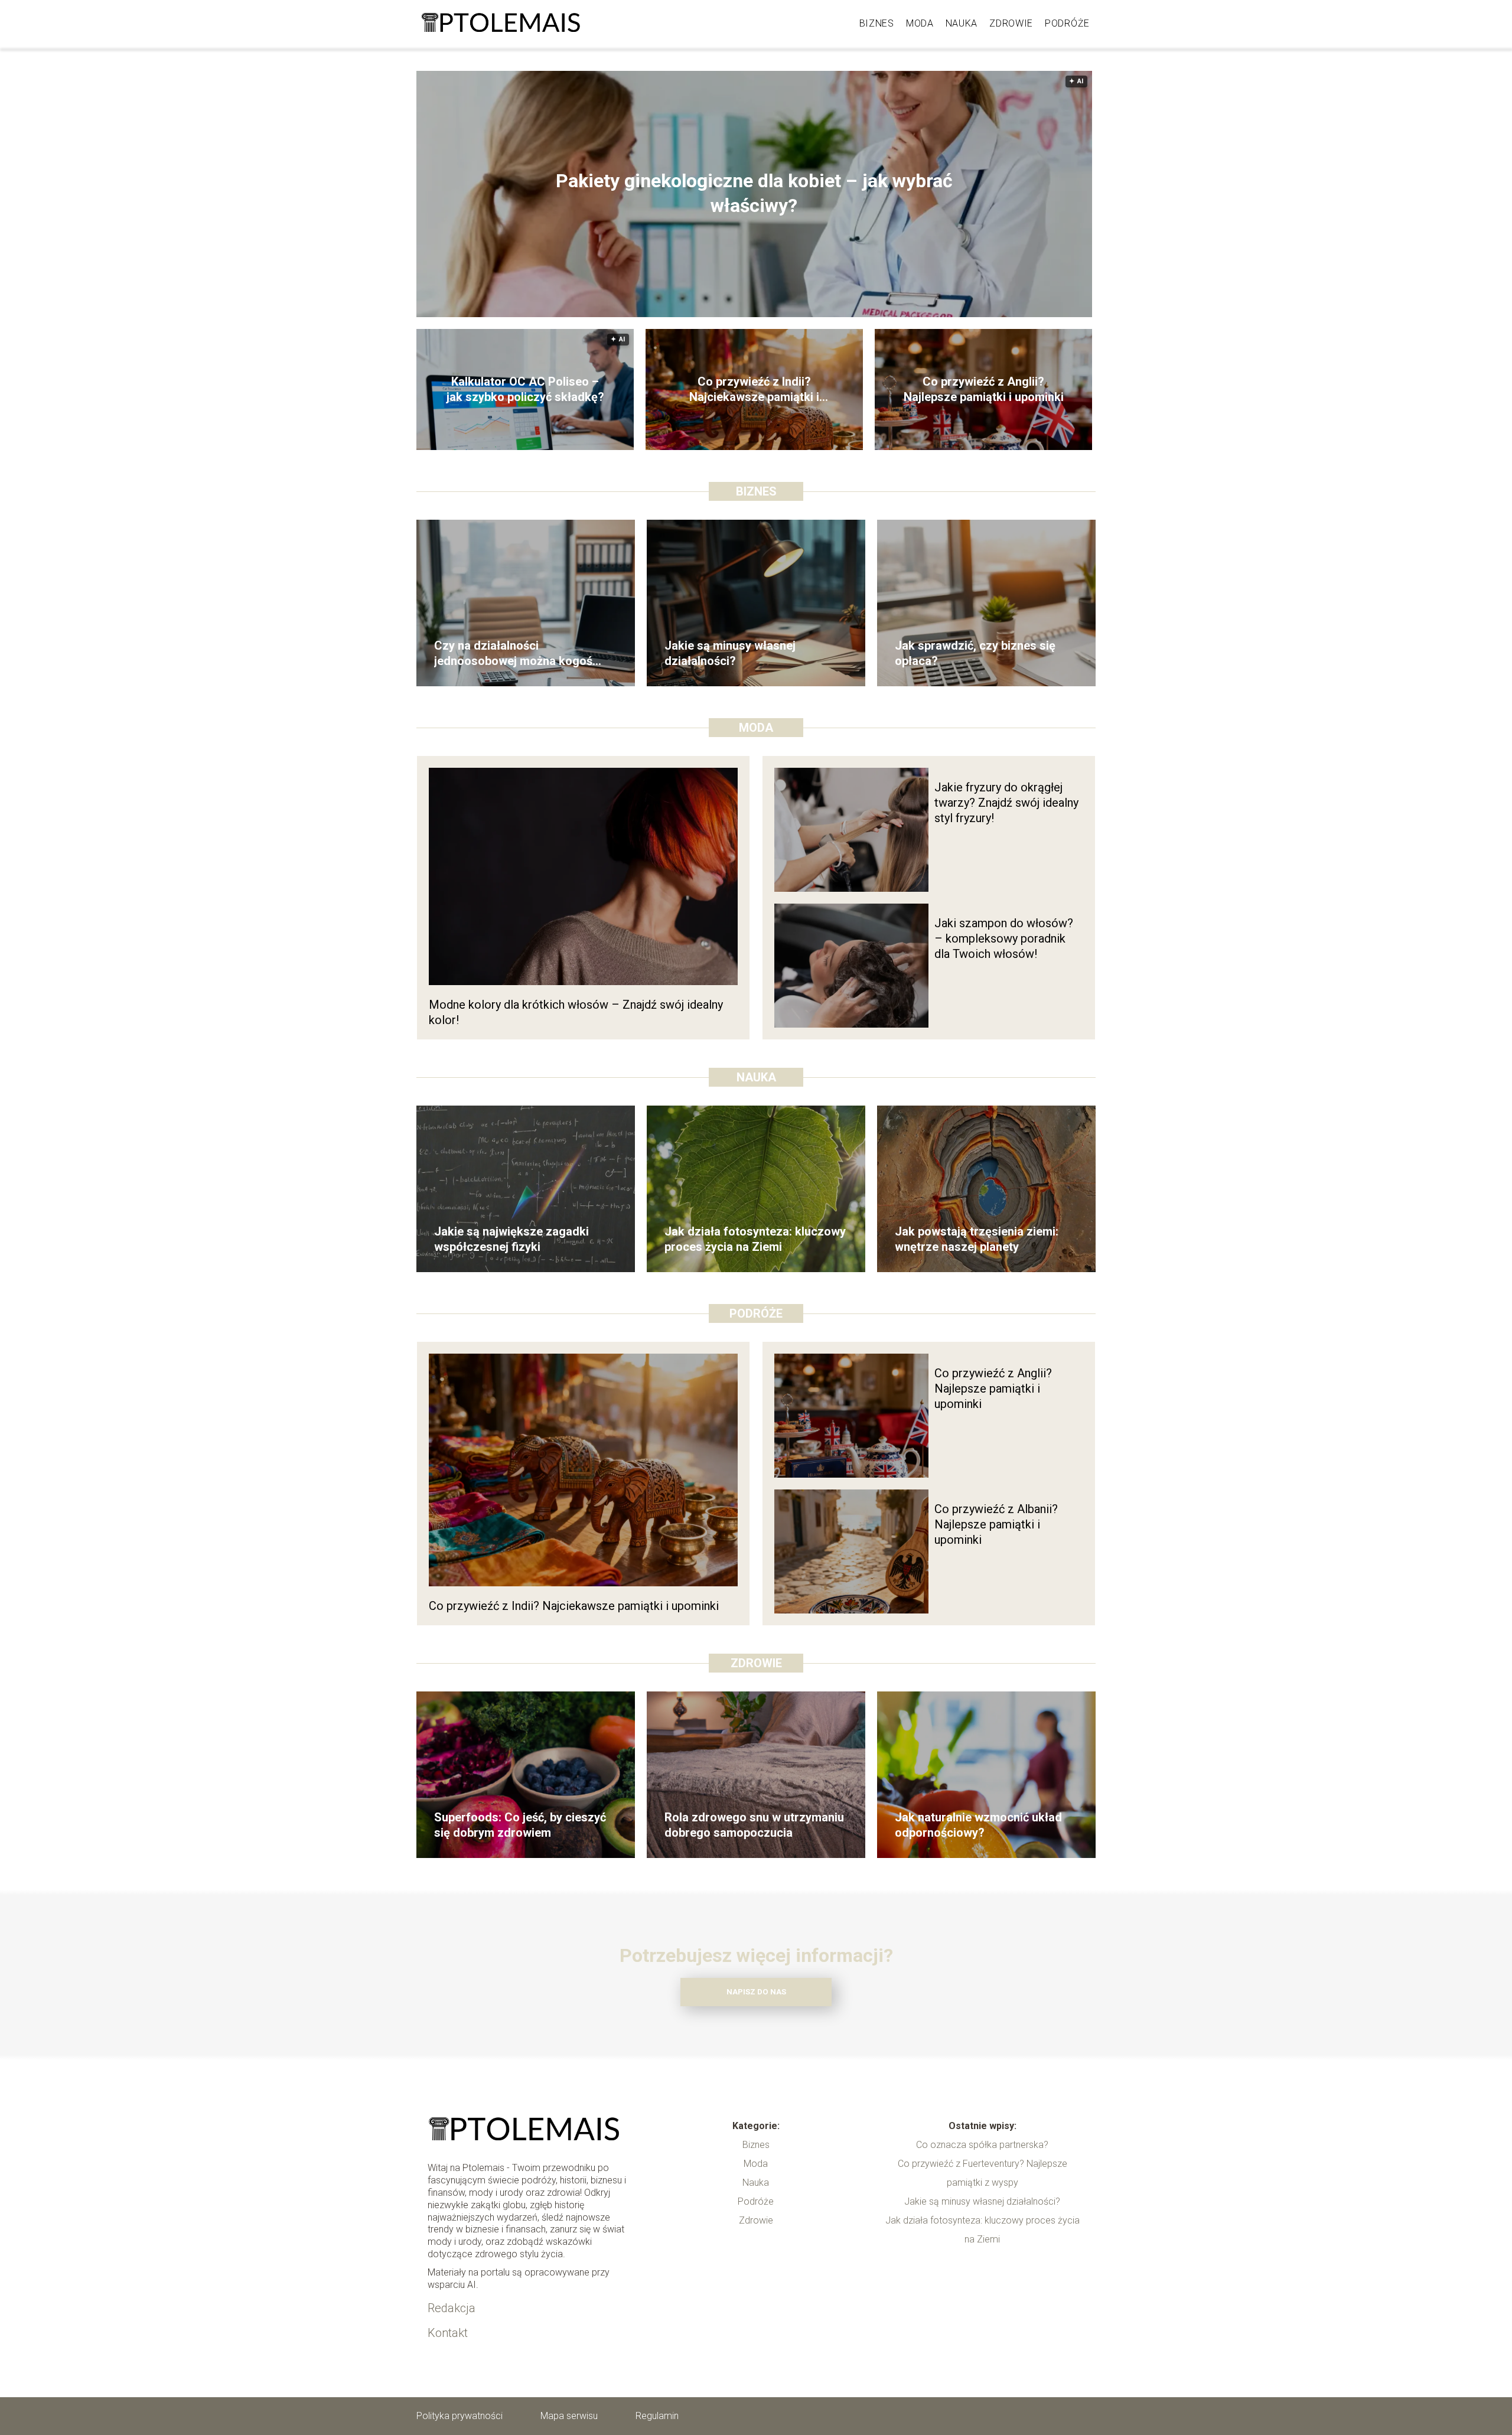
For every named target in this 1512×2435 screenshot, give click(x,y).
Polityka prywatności (460, 2416)
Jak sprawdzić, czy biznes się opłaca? (975, 653)
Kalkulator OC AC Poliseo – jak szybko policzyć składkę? (525, 389)
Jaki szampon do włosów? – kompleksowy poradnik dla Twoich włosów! (1004, 938)
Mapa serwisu (569, 2416)
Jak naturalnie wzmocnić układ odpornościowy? (978, 1825)
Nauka (962, 23)
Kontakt (448, 2333)
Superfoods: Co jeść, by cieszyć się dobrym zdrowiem (520, 1825)
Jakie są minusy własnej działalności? (730, 653)
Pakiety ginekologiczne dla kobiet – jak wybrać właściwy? (754, 194)
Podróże (1067, 23)
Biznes (877, 23)
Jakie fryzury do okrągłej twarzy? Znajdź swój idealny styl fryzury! (1006, 803)
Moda (920, 23)
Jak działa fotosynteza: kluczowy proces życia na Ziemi (755, 1239)
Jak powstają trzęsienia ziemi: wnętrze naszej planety (977, 1239)
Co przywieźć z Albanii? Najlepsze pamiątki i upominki (996, 1524)
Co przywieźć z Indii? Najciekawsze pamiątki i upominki (754, 389)
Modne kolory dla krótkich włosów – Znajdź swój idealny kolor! (576, 1012)
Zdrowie (1011, 23)
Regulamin (657, 2416)
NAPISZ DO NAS (756, 1992)
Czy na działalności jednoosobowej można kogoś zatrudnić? (513, 653)
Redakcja (452, 2308)
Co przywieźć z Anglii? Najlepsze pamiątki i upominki (984, 389)
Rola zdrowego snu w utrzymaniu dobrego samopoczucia (754, 1825)
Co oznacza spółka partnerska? (982, 2145)
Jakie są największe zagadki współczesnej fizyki (511, 1239)
